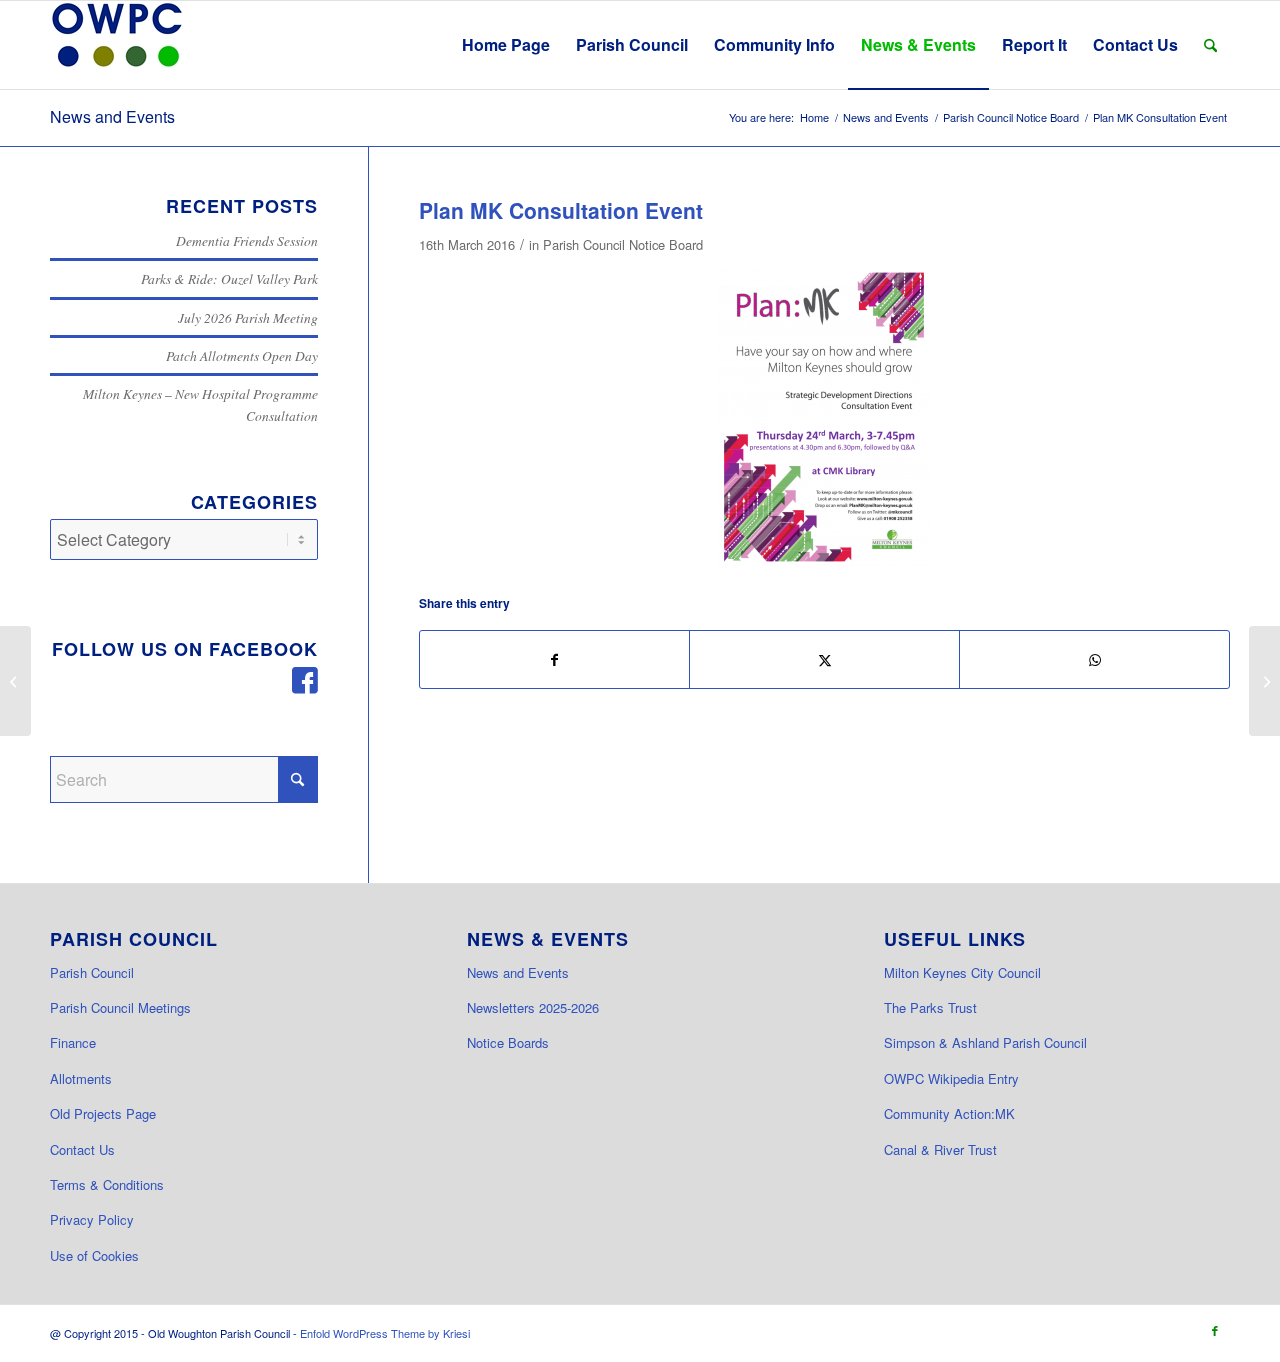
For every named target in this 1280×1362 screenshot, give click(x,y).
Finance (73, 1042)
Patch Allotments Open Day (242, 355)
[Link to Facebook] (1215, 1330)
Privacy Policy (92, 1219)
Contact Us (82, 1149)
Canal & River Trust (940, 1149)
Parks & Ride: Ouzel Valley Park (229, 278)
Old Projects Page (103, 1113)
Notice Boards (508, 1042)
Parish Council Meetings (120, 1007)
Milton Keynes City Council (962, 972)
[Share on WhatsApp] (1094, 659)
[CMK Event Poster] (824, 417)
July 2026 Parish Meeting (248, 317)
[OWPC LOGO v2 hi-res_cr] (117, 45)
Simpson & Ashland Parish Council (985, 1042)
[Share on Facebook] (555, 659)
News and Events (112, 116)
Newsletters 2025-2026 (533, 1007)
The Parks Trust (930, 1007)
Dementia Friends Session (247, 240)
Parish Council (92, 972)
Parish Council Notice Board (623, 244)
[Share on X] (824, 659)
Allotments (81, 1078)
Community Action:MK (949, 1113)
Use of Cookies (94, 1255)
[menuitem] (506, 45)
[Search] (1210, 45)
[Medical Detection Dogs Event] (15, 681)
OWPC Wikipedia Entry (951, 1078)
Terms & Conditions (107, 1184)
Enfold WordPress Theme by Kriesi (385, 1333)
